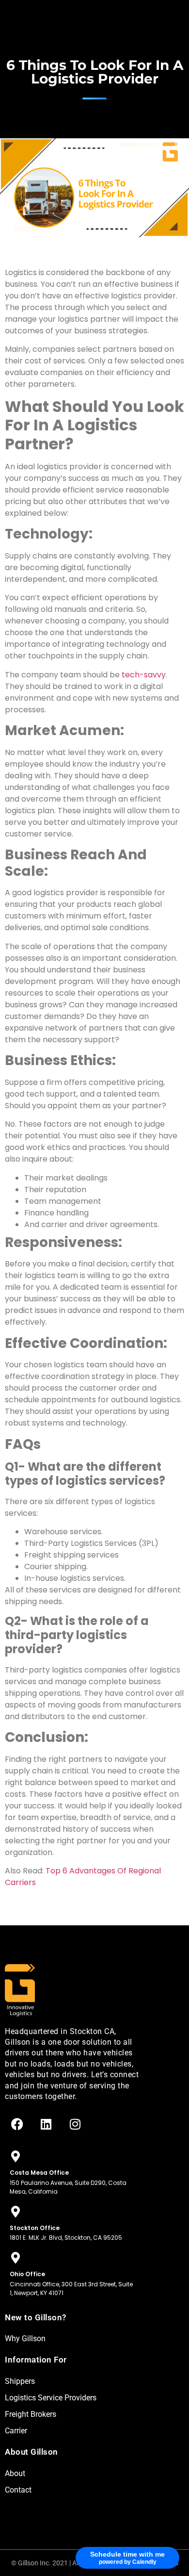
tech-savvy (144, 675)
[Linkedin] (46, 2124)
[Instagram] (75, 2124)
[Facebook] (17, 2124)
